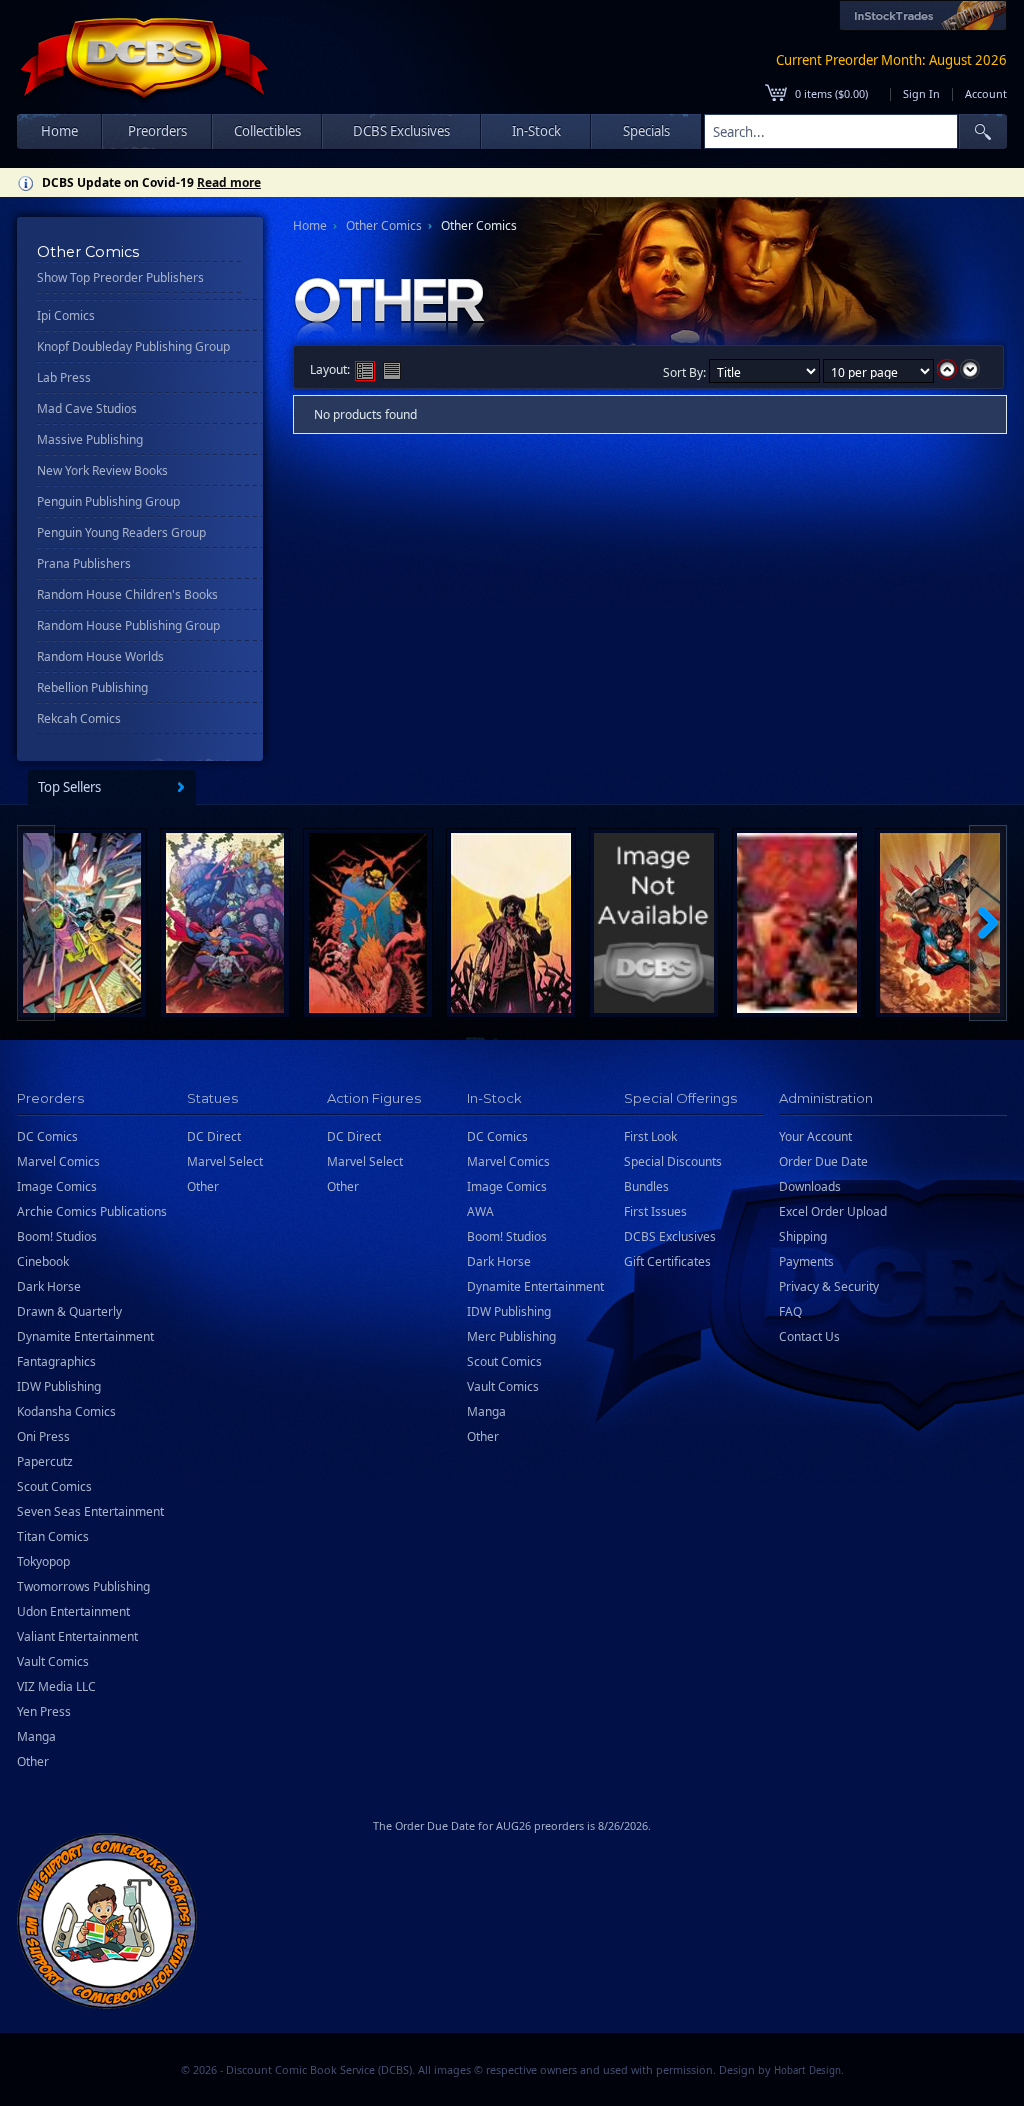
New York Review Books (102, 470)
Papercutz (45, 1461)
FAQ (790, 1311)
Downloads (810, 1186)
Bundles (646, 1186)
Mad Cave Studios (87, 408)
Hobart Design (807, 2070)
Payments (806, 1261)
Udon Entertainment (73, 1611)
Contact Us (809, 1336)
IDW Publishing (59, 1386)
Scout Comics (54, 1486)
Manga (36, 1736)
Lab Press (64, 377)
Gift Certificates (667, 1261)
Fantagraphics (56, 1361)
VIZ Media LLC (56, 1686)
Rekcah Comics (79, 718)
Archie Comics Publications (92, 1211)
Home (59, 131)
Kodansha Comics (66, 1411)
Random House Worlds (100, 656)
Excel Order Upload (833, 1211)
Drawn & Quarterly (69, 1311)
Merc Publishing (511, 1336)
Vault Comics (53, 1661)
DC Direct (214, 1136)
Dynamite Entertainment (85, 1336)
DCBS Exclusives (670, 1236)
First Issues (655, 1211)
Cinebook (43, 1261)
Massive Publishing (90, 439)
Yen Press (44, 1711)
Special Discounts (673, 1161)
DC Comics (47, 1136)
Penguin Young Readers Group (121, 532)
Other (33, 1761)
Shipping (803, 1236)
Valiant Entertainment (77, 1636)
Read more (229, 182)
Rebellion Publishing (92, 687)
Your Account (815, 1136)
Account (986, 93)
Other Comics (384, 225)
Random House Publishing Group (128, 625)
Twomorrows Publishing (83, 1586)
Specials (646, 131)
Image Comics (57, 1186)
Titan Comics (53, 1536)
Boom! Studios (57, 1236)
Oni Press (43, 1436)
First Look (650, 1136)
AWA (480, 1211)
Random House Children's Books (127, 594)
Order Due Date (823, 1161)
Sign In (921, 93)
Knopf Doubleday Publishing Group (133, 346)
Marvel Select (225, 1161)
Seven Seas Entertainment (90, 1511)
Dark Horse (49, 1286)
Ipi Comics (66, 315)
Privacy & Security (829, 1286)
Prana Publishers (84, 563)
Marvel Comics (58, 1161)
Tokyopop (43, 1561)
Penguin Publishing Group (108, 501)
